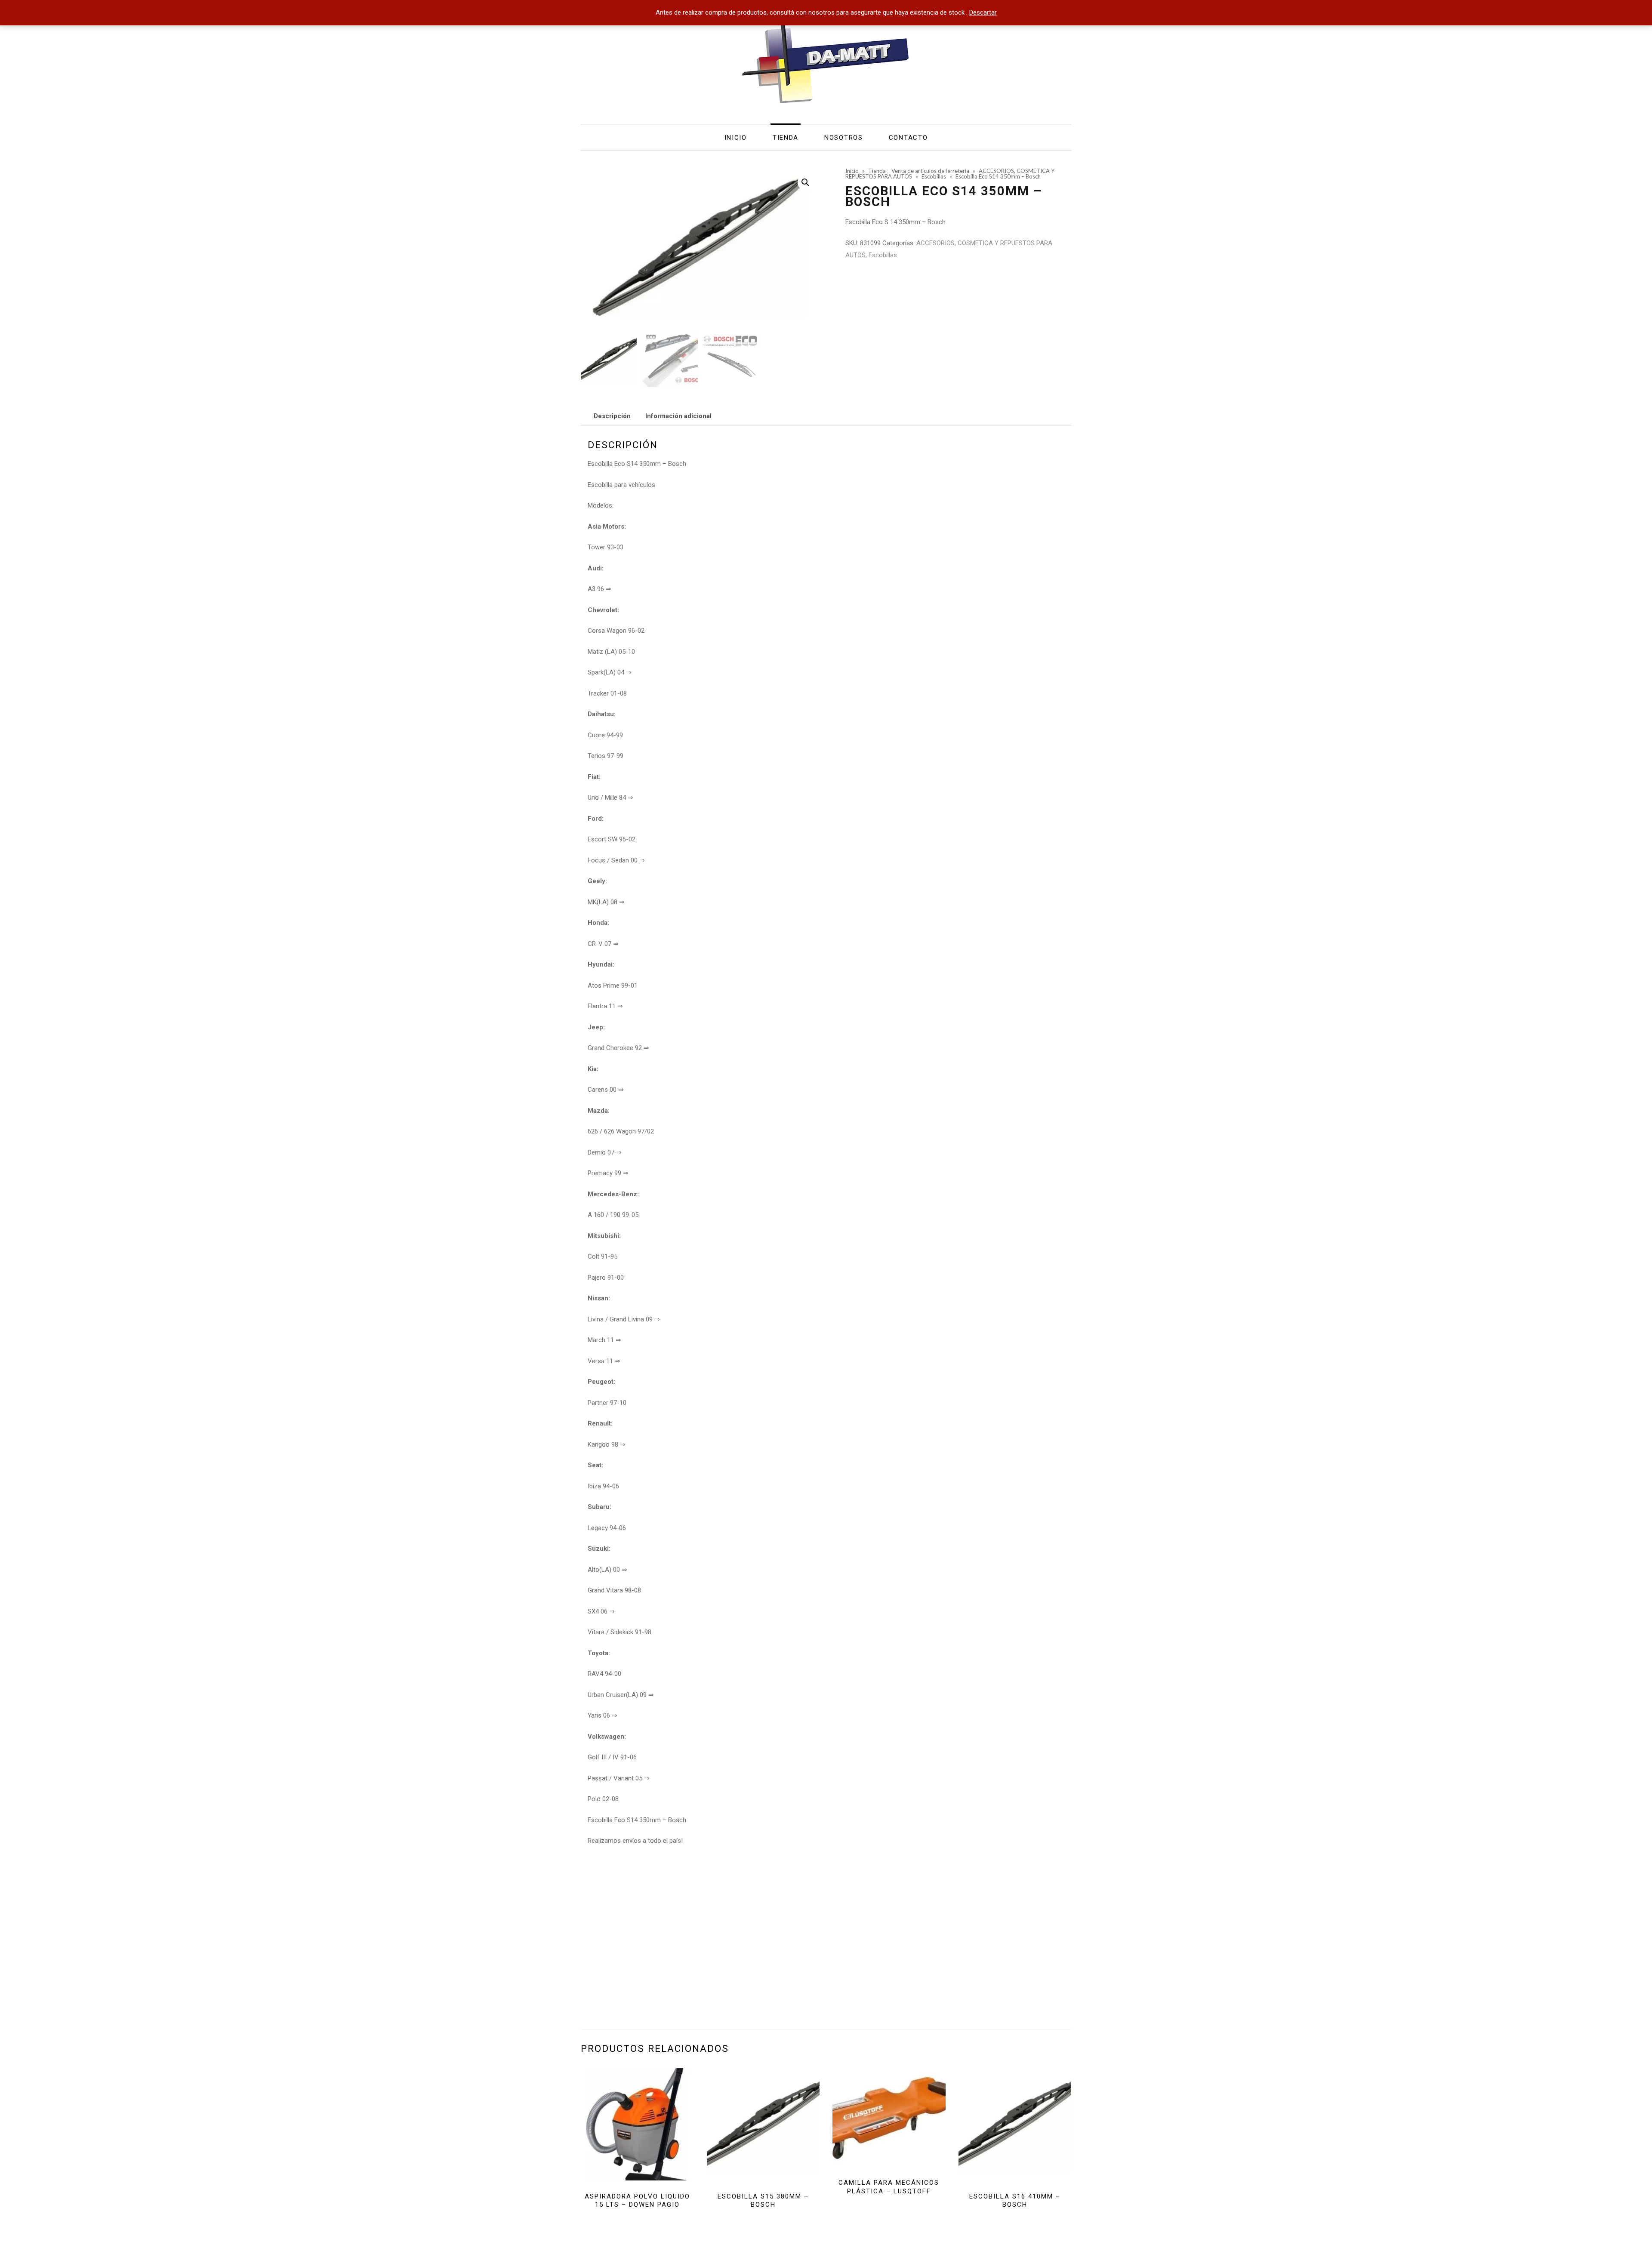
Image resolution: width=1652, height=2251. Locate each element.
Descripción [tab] (612, 416)
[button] (805, 182)
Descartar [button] (983, 12)
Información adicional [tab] (678, 416)
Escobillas (883, 255)
